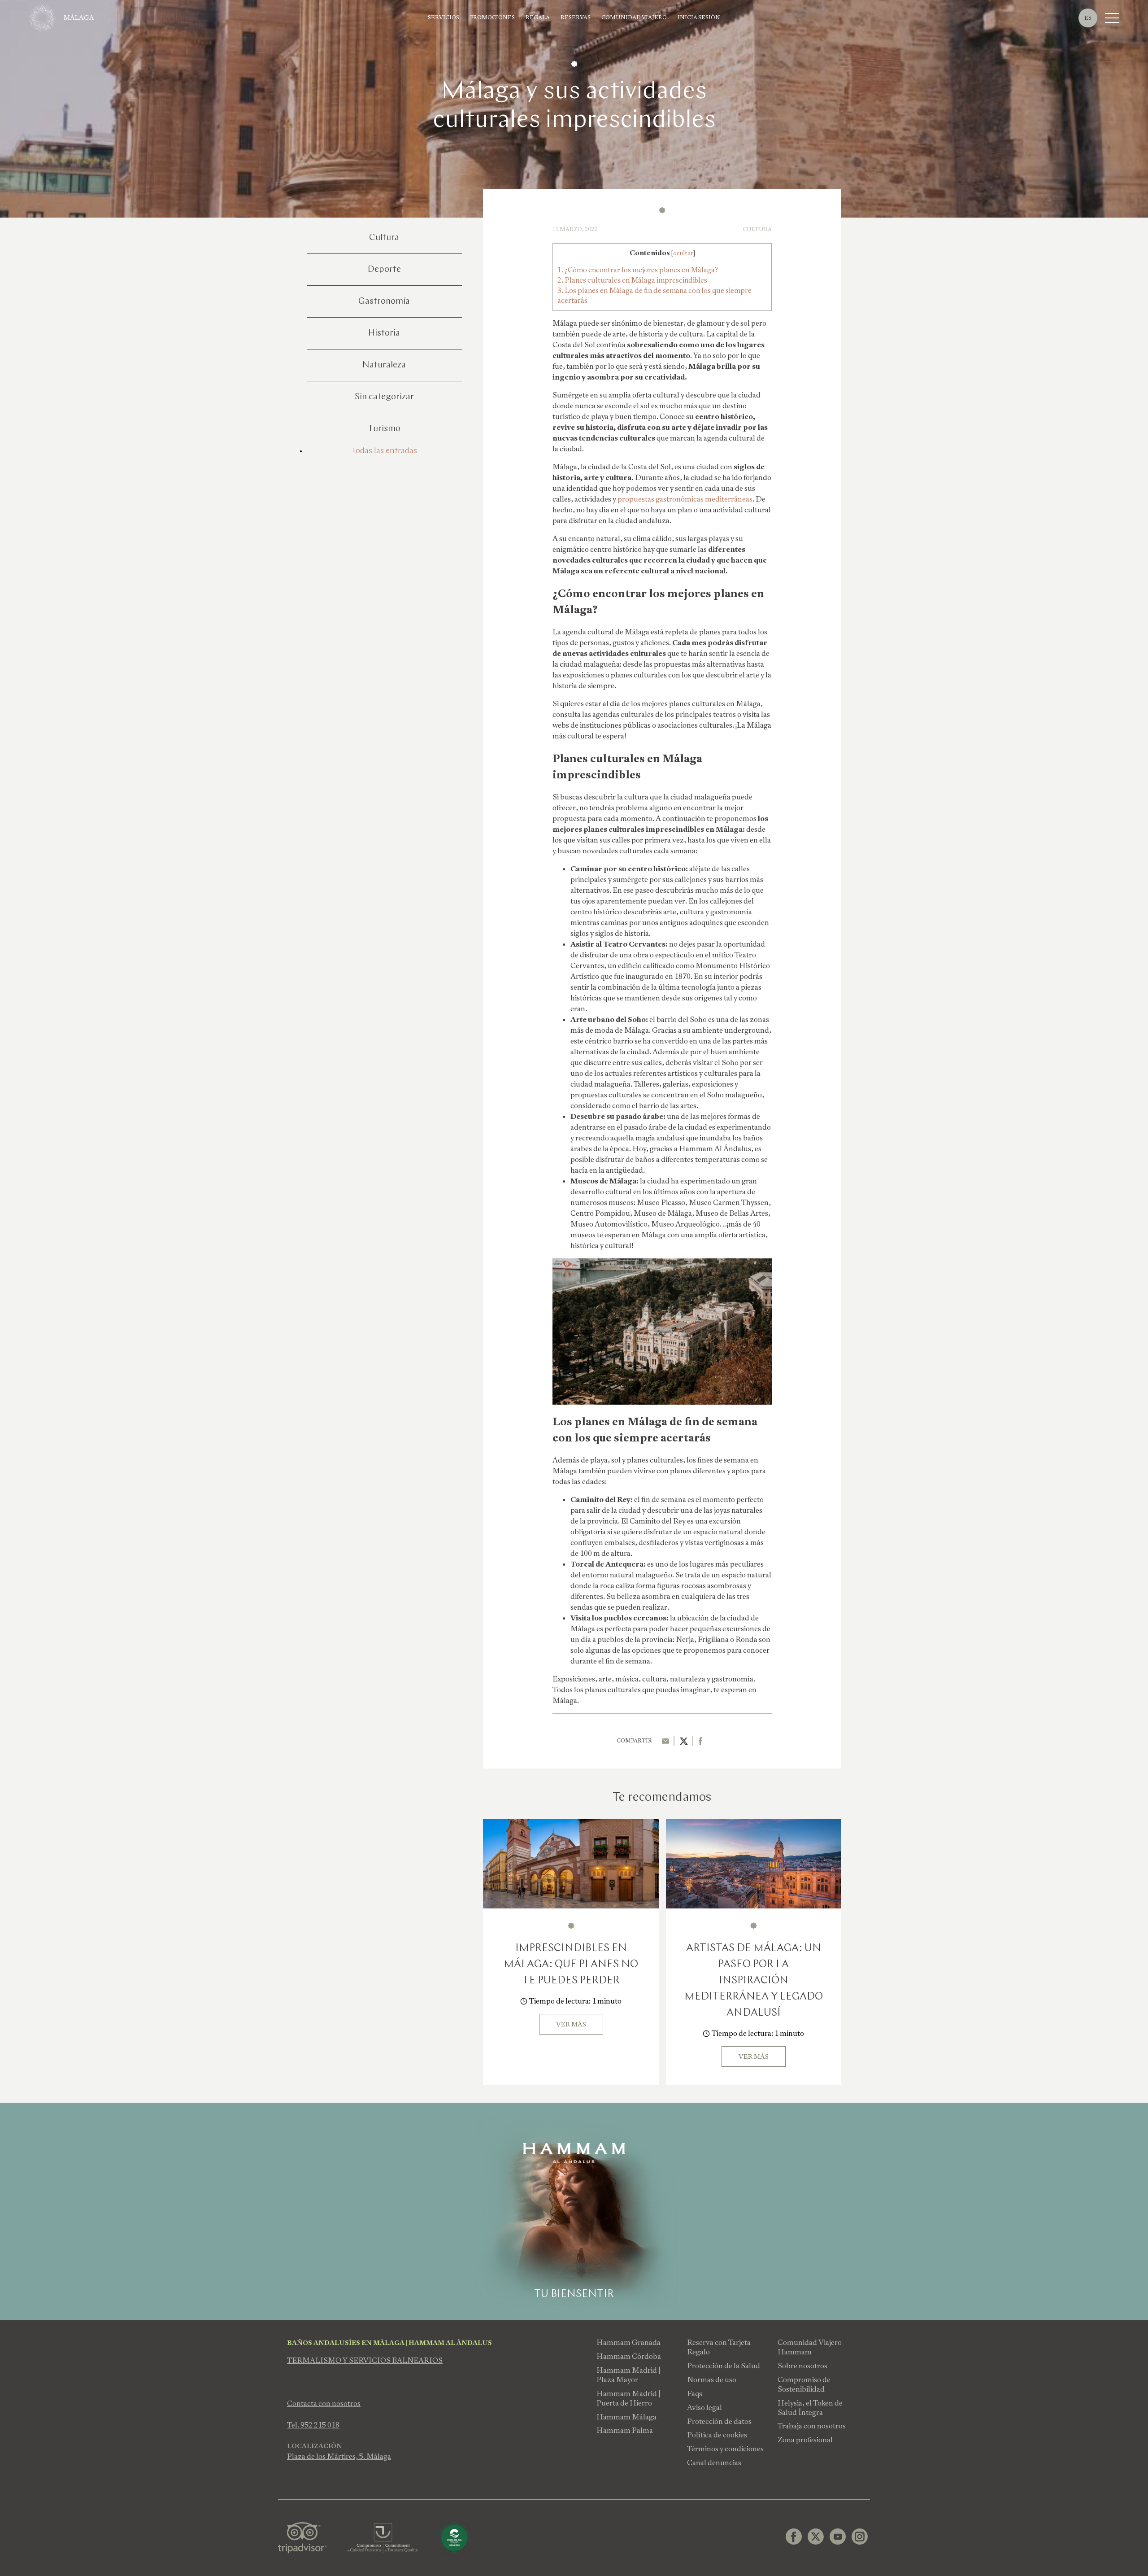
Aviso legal (704, 2408)
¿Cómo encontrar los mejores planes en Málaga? (638, 270)
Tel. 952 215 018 (313, 2425)
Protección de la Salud (724, 2366)
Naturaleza (384, 365)
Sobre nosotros (802, 2366)
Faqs (695, 2394)
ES (1088, 18)
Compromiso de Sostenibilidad (804, 2384)
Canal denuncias (714, 2463)
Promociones (492, 18)
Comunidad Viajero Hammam (810, 2347)
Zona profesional (805, 2440)
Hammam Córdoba (629, 2356)
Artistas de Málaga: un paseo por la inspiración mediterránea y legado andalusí (754, 1981)
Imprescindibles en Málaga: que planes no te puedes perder (571, 1965)
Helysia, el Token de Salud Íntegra (810, 2408)
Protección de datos (719, 2421)
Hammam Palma (625, 2430)
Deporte (384, 270)
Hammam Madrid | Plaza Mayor (628, 2375)
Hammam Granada (628, 2342)
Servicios (444, 18)
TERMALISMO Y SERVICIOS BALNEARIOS (365, 2360)
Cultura (384, 238)
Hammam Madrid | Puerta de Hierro (628, 2398)
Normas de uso (712, 2380)
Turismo (384, 429)
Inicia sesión (699, 18)
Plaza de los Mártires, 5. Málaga (339, 2456)
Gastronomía (384, 301)
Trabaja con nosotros (812, 2426)
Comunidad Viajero (634, 18)
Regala (538, 18)
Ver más (571, 2024)
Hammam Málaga (626, 2417)
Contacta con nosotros (324, 2404)
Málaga (79, 17)
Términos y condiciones (725, 2449)
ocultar (683, 253)
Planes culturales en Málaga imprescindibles (632, 280)
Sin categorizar (384, 397)
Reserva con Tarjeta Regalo (719, 2347)
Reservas (576, 18)
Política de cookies (717, 2435)
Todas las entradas (384, 451)
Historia (384, 333)
